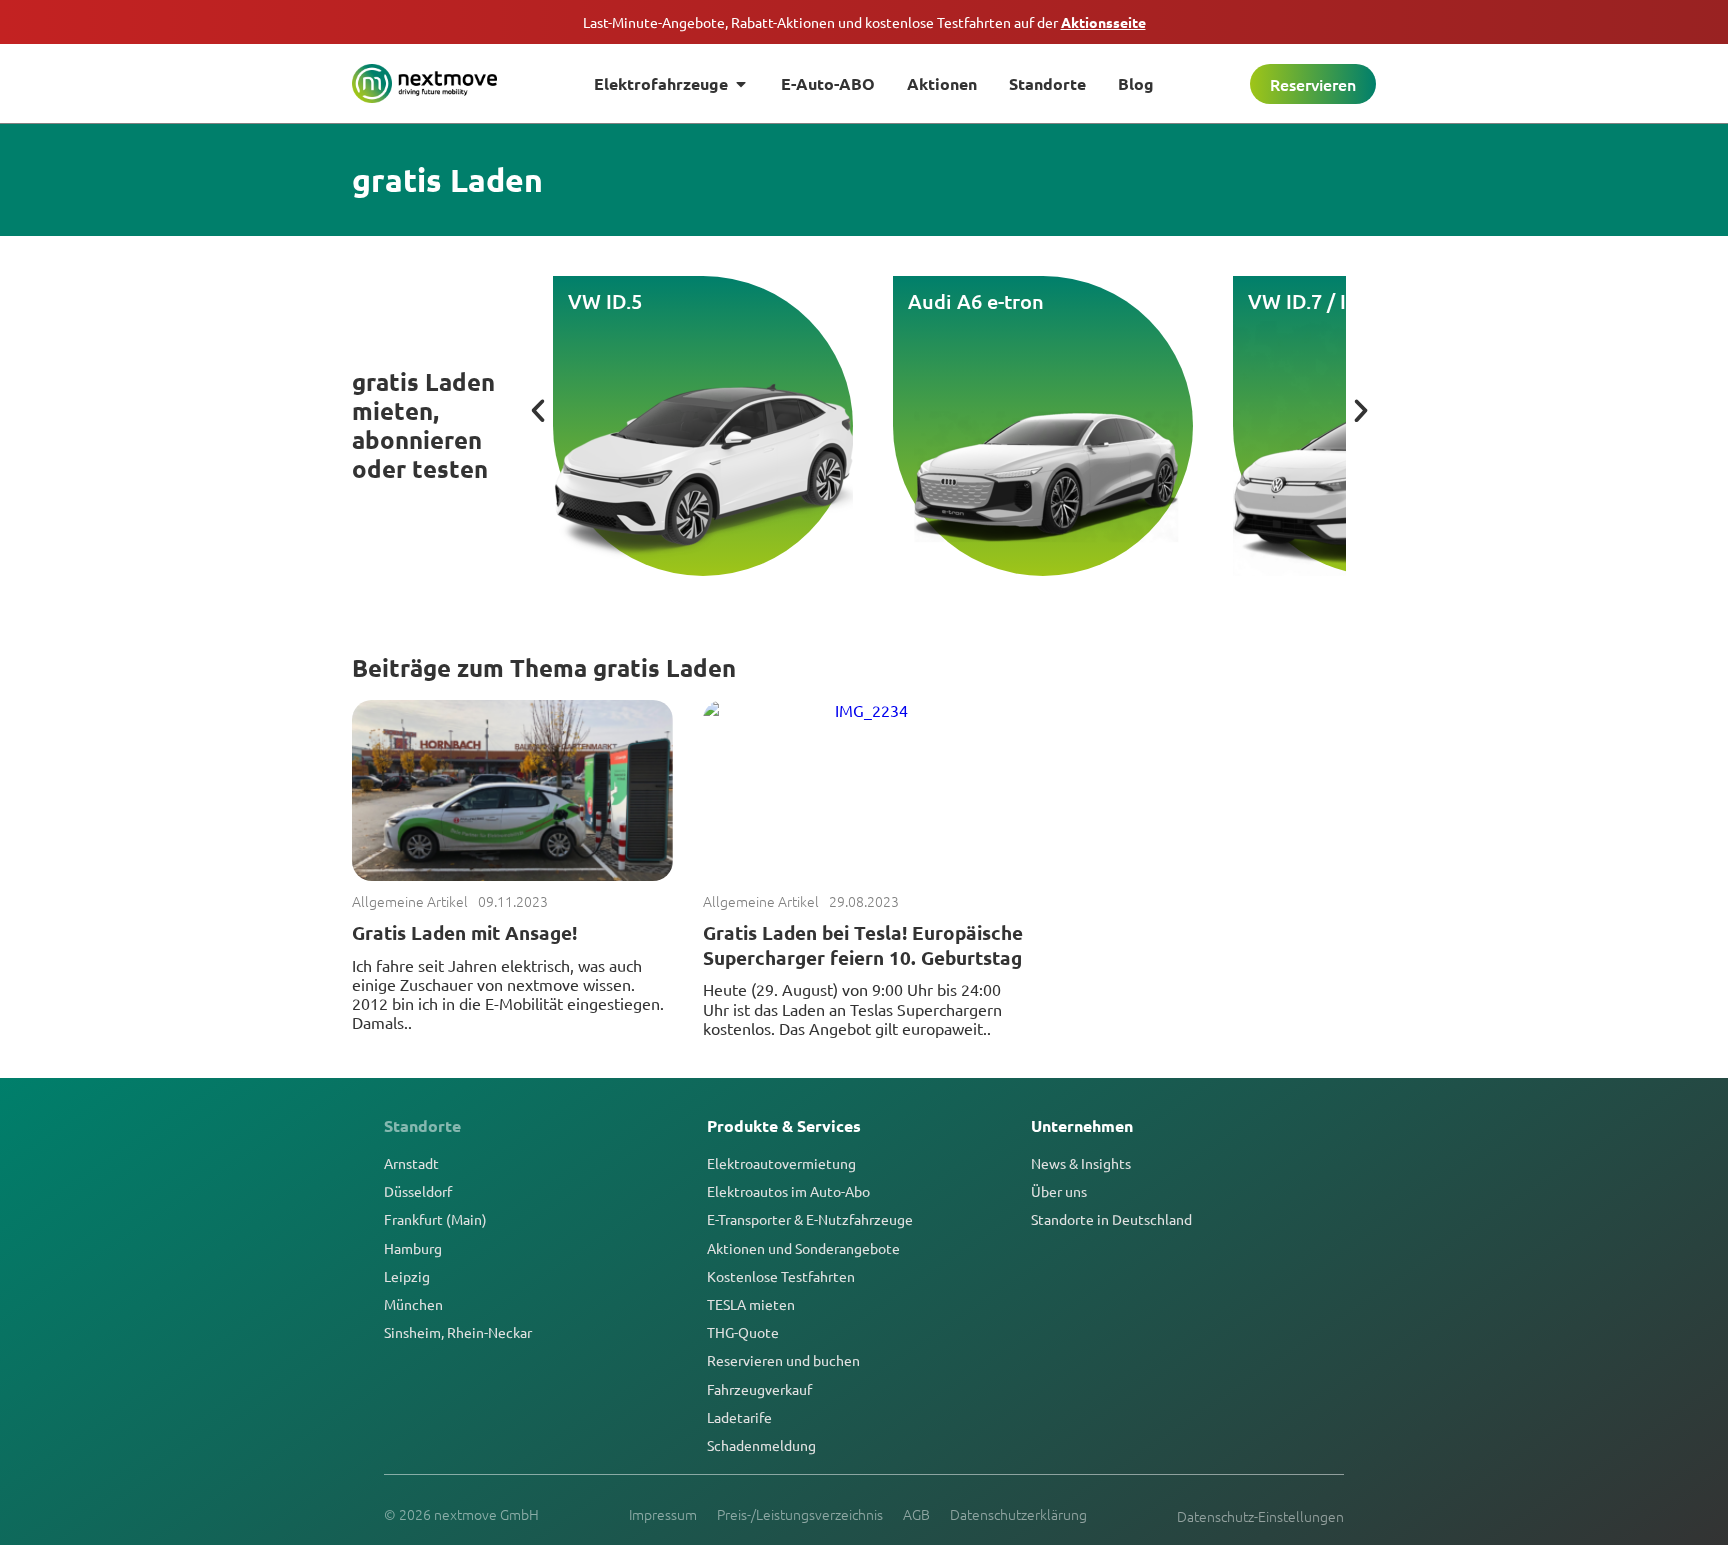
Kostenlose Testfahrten (781, 1276)
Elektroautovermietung (781, 1163)
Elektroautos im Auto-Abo (788, 1191)
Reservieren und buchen (783, 1360)
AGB (916, 1514)
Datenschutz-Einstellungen (1260, 1516)
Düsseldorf (418, 1191)
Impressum (663, 1514)
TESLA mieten (751, 1304)
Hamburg (413, 1248)
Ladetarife (739, 1417)
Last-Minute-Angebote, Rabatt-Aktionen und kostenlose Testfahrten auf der (864, 22)
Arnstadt (411, 1163)
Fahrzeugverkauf (759, 1389)
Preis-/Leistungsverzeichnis (800, 1514)
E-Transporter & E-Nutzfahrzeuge (810, 1219)
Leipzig (407, 1276)
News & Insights (1081, 1163)
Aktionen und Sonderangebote (803, 1248)
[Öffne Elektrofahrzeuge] (741, 84)
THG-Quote (743, 1332)
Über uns (1059, 1191)
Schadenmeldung (761, 1445)
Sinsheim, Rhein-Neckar (458, 1332)
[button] (538, 411)
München (413, 1304)
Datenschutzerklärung (1018, 1514)
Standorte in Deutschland (1111, 1219)
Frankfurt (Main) (435, 1219)
